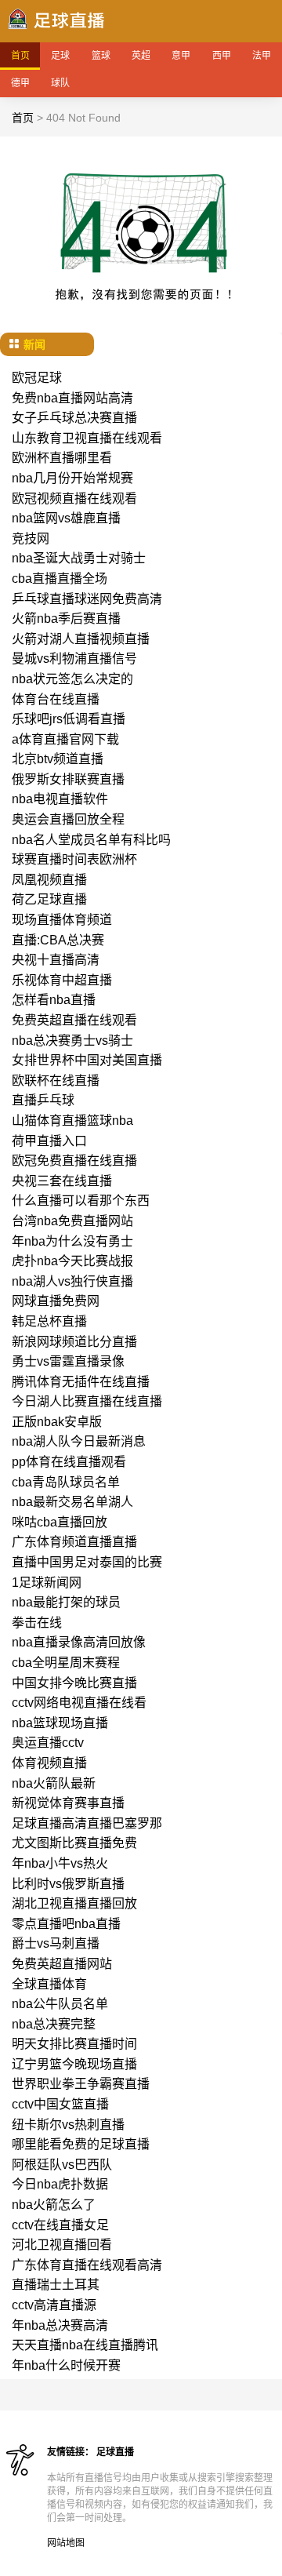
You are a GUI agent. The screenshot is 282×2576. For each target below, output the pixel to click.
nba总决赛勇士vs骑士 (72, 1041)
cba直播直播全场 (60, 579)
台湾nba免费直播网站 (72, 1221)
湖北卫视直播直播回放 (74, 1903)
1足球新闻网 (47, 1583)
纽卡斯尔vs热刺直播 (68, 2125)
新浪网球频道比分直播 (74, 1342)
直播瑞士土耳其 (56, 2285)
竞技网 (31, 538)
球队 (60, 83)
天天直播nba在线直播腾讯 (85, 2345)
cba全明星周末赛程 (66, 1663)
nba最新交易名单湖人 (72, 1502)
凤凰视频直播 (49, 880)
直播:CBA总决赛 (58, 940)
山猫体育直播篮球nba (72, 1121)
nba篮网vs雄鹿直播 (66, 518)
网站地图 (66, 2543)
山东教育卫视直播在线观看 (87, 438)
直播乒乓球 (43, 1100)
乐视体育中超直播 (62, 980)
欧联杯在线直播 (56, 1081)
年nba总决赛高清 (60, 2325)
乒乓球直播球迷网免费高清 (87, 599)
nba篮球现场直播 (60, 1723)
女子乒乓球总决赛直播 (74, 418)
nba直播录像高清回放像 (79, 1642)
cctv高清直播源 (54, 2305)
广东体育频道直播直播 (74, 1542)
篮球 (101, 56)
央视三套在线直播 (62, 1181)
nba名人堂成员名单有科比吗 (91, 840)
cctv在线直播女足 (60, 2225)
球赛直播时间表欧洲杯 (74, 859)
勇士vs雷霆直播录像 (68, 1361)
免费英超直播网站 (62, 1964)
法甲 (262, 56)
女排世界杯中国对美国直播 (87, 1060)
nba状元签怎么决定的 (72, 679)
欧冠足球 (37, 378)
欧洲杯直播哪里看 (62, 458)
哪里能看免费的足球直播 (81, 2144)
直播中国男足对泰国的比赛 (87, 1562)
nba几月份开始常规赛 (72, 478)
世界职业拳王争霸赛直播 (81, 2084)
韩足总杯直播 (49, 1321)
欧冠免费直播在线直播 (74, 1161)
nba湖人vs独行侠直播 (72, 1281)
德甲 (20, 83)
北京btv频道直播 (58, 759)
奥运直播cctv (48, 1743)
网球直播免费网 (56, 1301)
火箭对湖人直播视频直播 (81, 639)
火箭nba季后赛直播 (66, 619)
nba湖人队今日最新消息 (79, 1441)
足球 (60, 56)
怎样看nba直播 (54, 1000)
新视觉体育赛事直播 (68, 1803)
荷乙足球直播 (49, 899)
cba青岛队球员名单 (66, 1482)
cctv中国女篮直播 (60, 2104)
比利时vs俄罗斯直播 (68, 1884)
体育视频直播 (49, 1763)
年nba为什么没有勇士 (72, 1241)
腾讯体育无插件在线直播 (81, 1382)
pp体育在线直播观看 (69, 1462)
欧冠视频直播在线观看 (74, 498)
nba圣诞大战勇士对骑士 (79, 558)
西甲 (222, 56)
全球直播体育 (49, 1984)
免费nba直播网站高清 (72, 398)
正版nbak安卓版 (57, 1422)
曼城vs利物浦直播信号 (74, 659)
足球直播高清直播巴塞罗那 (87, 1823)
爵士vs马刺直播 (56, 1943)
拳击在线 (37, 1623)
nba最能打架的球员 (66, 1602)
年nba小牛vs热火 (60, 1863)
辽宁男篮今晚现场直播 (74, 2064)
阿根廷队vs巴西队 (62, 2165)
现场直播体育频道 (62, 920)
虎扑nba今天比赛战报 (72, 1261)
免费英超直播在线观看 (74, 1020)
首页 (20, 56)
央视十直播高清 (56, 960)
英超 (141, 56)
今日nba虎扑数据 (60, 2184)
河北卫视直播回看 (62, 2245)
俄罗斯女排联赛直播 (68, 779)
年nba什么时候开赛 (66, 2365)
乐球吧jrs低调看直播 (69, 719)
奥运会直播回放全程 (68, 819)
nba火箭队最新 (54, 1783)
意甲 (181, 56)
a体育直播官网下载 (65, 739)
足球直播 (115, 2452)
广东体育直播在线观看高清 (87, 2265)
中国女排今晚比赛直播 (74, 1683)
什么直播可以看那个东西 (81, 1201)
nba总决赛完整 (54, 2024)
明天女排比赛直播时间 (74, 2044)
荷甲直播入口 (49, 1141)
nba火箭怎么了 (54, 2205)
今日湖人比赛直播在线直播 (87, 1401)
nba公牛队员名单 (60, 2004)
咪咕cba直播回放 (60, 1522)
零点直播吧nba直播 (66, 1924)
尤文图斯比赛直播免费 (74, 1843)
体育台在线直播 (56, 699)
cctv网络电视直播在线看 (79, 1703)
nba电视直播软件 (60, 799)
